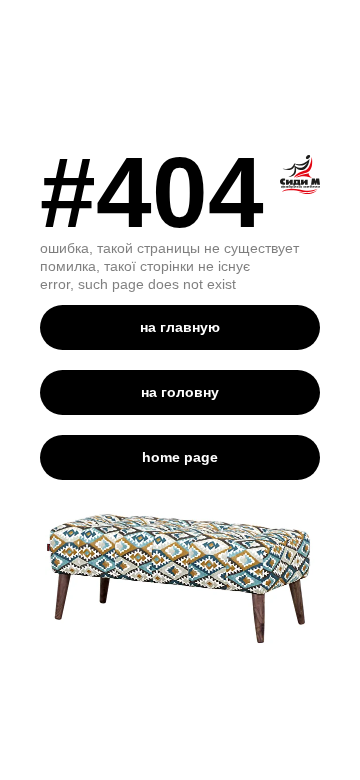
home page (180, 457)
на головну (180, 392)
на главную (180, 327)
